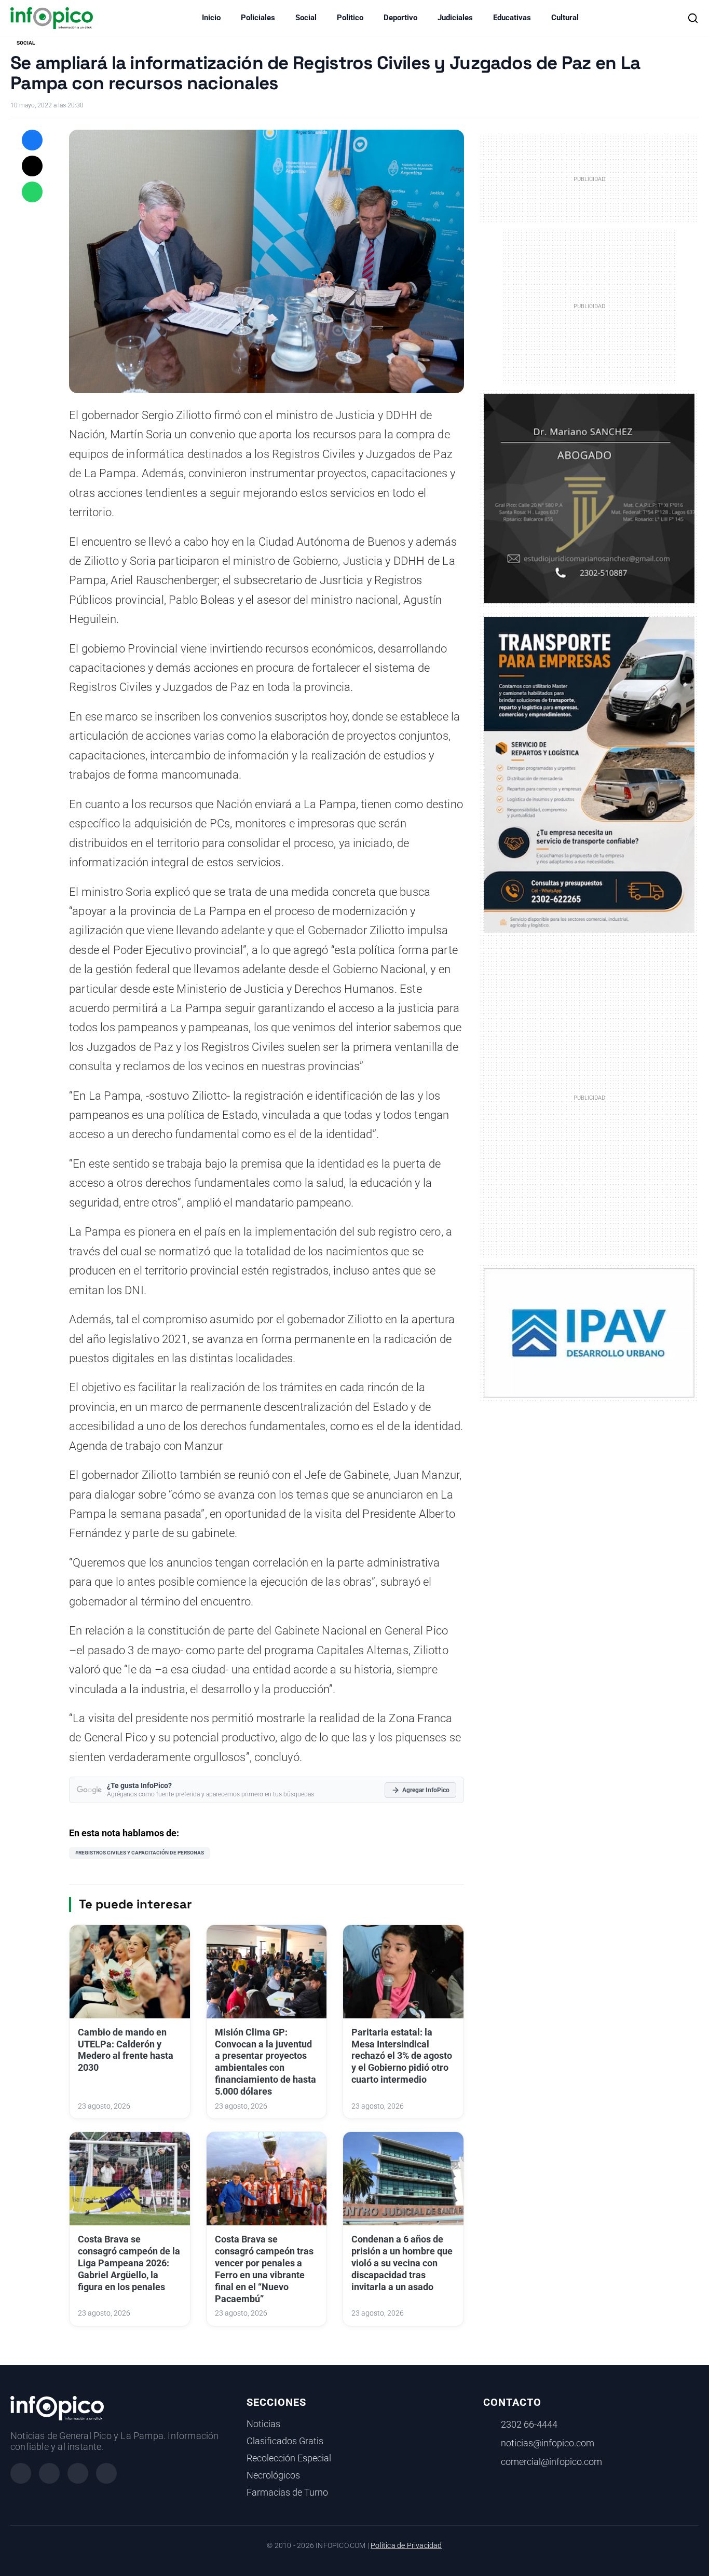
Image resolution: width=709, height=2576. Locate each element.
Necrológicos (273, 2475)
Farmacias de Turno (287, 2492)
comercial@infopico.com (551, 2462)
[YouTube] (106, 2473)
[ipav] (589, 1333)
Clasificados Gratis (285, 2441)
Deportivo (400, 18)
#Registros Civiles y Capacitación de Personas (140, 1853)
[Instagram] (49, 2473)
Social (306, 18)
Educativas (512, 18)
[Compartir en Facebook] (32, 140)
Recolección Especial (289, 2458)
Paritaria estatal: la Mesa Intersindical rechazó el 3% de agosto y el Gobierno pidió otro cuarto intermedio (402, 2056)
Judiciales (455, 18)
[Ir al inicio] (52, 18)
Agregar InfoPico (426, 1790)
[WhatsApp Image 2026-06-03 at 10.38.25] (589, 775)
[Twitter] (78, 2473)
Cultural (565, 18)
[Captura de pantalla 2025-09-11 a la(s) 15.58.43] (589, 498)
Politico (350, 18)
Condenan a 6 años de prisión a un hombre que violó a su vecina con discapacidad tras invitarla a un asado (402, 2263)
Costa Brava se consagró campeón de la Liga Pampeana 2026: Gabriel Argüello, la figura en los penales (129, 2263)
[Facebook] (21, 2473)
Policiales (258, 18)
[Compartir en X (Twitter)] (32, 166)
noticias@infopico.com (548, 2443)
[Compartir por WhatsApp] (32, 192)
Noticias (263, 2424)
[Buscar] (693, 18)
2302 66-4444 (529, 2425)
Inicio (211, 18)
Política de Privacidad (406, 2546)
